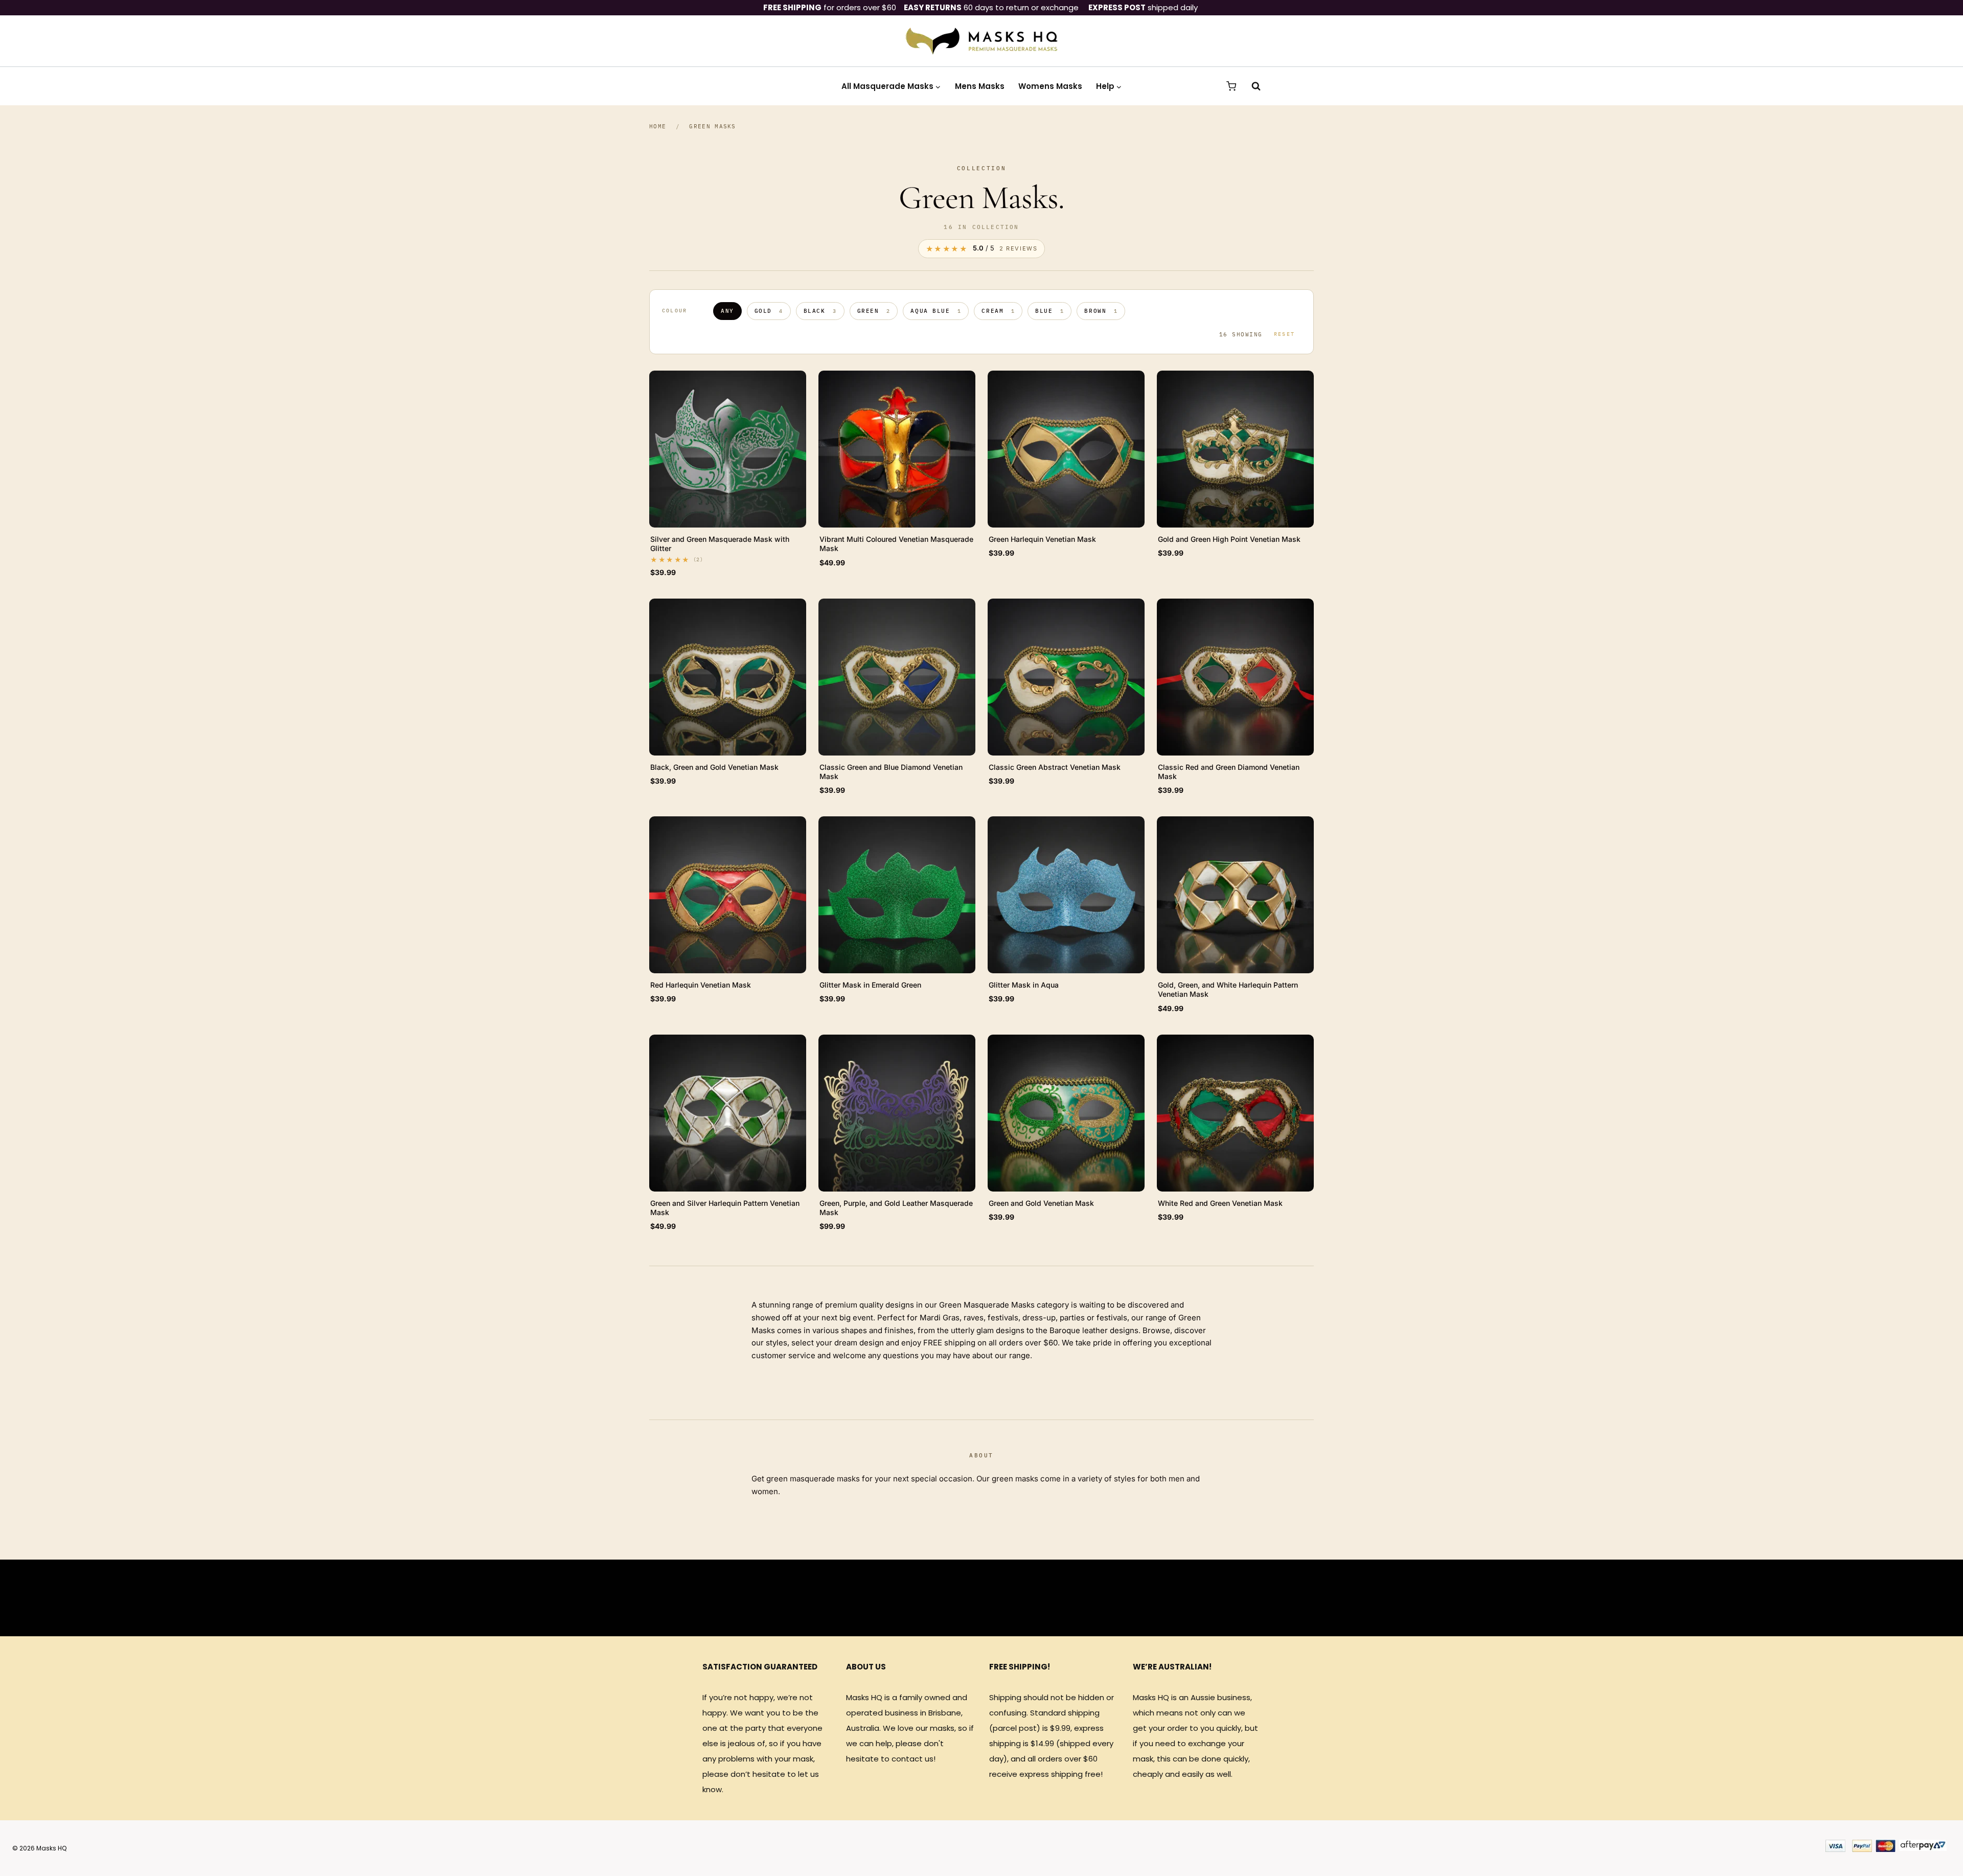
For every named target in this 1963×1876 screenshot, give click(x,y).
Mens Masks (980, 86)
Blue (1049, 311)
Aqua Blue (936, 311)
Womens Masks (1050, 86)
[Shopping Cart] (1231, 86)
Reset (1284, 334)
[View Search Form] (1251, 86)
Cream (998, 311)
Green (874, 311)
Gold (769, 311)
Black (820, 311)
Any (727, 311)
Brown (1101, 311)
